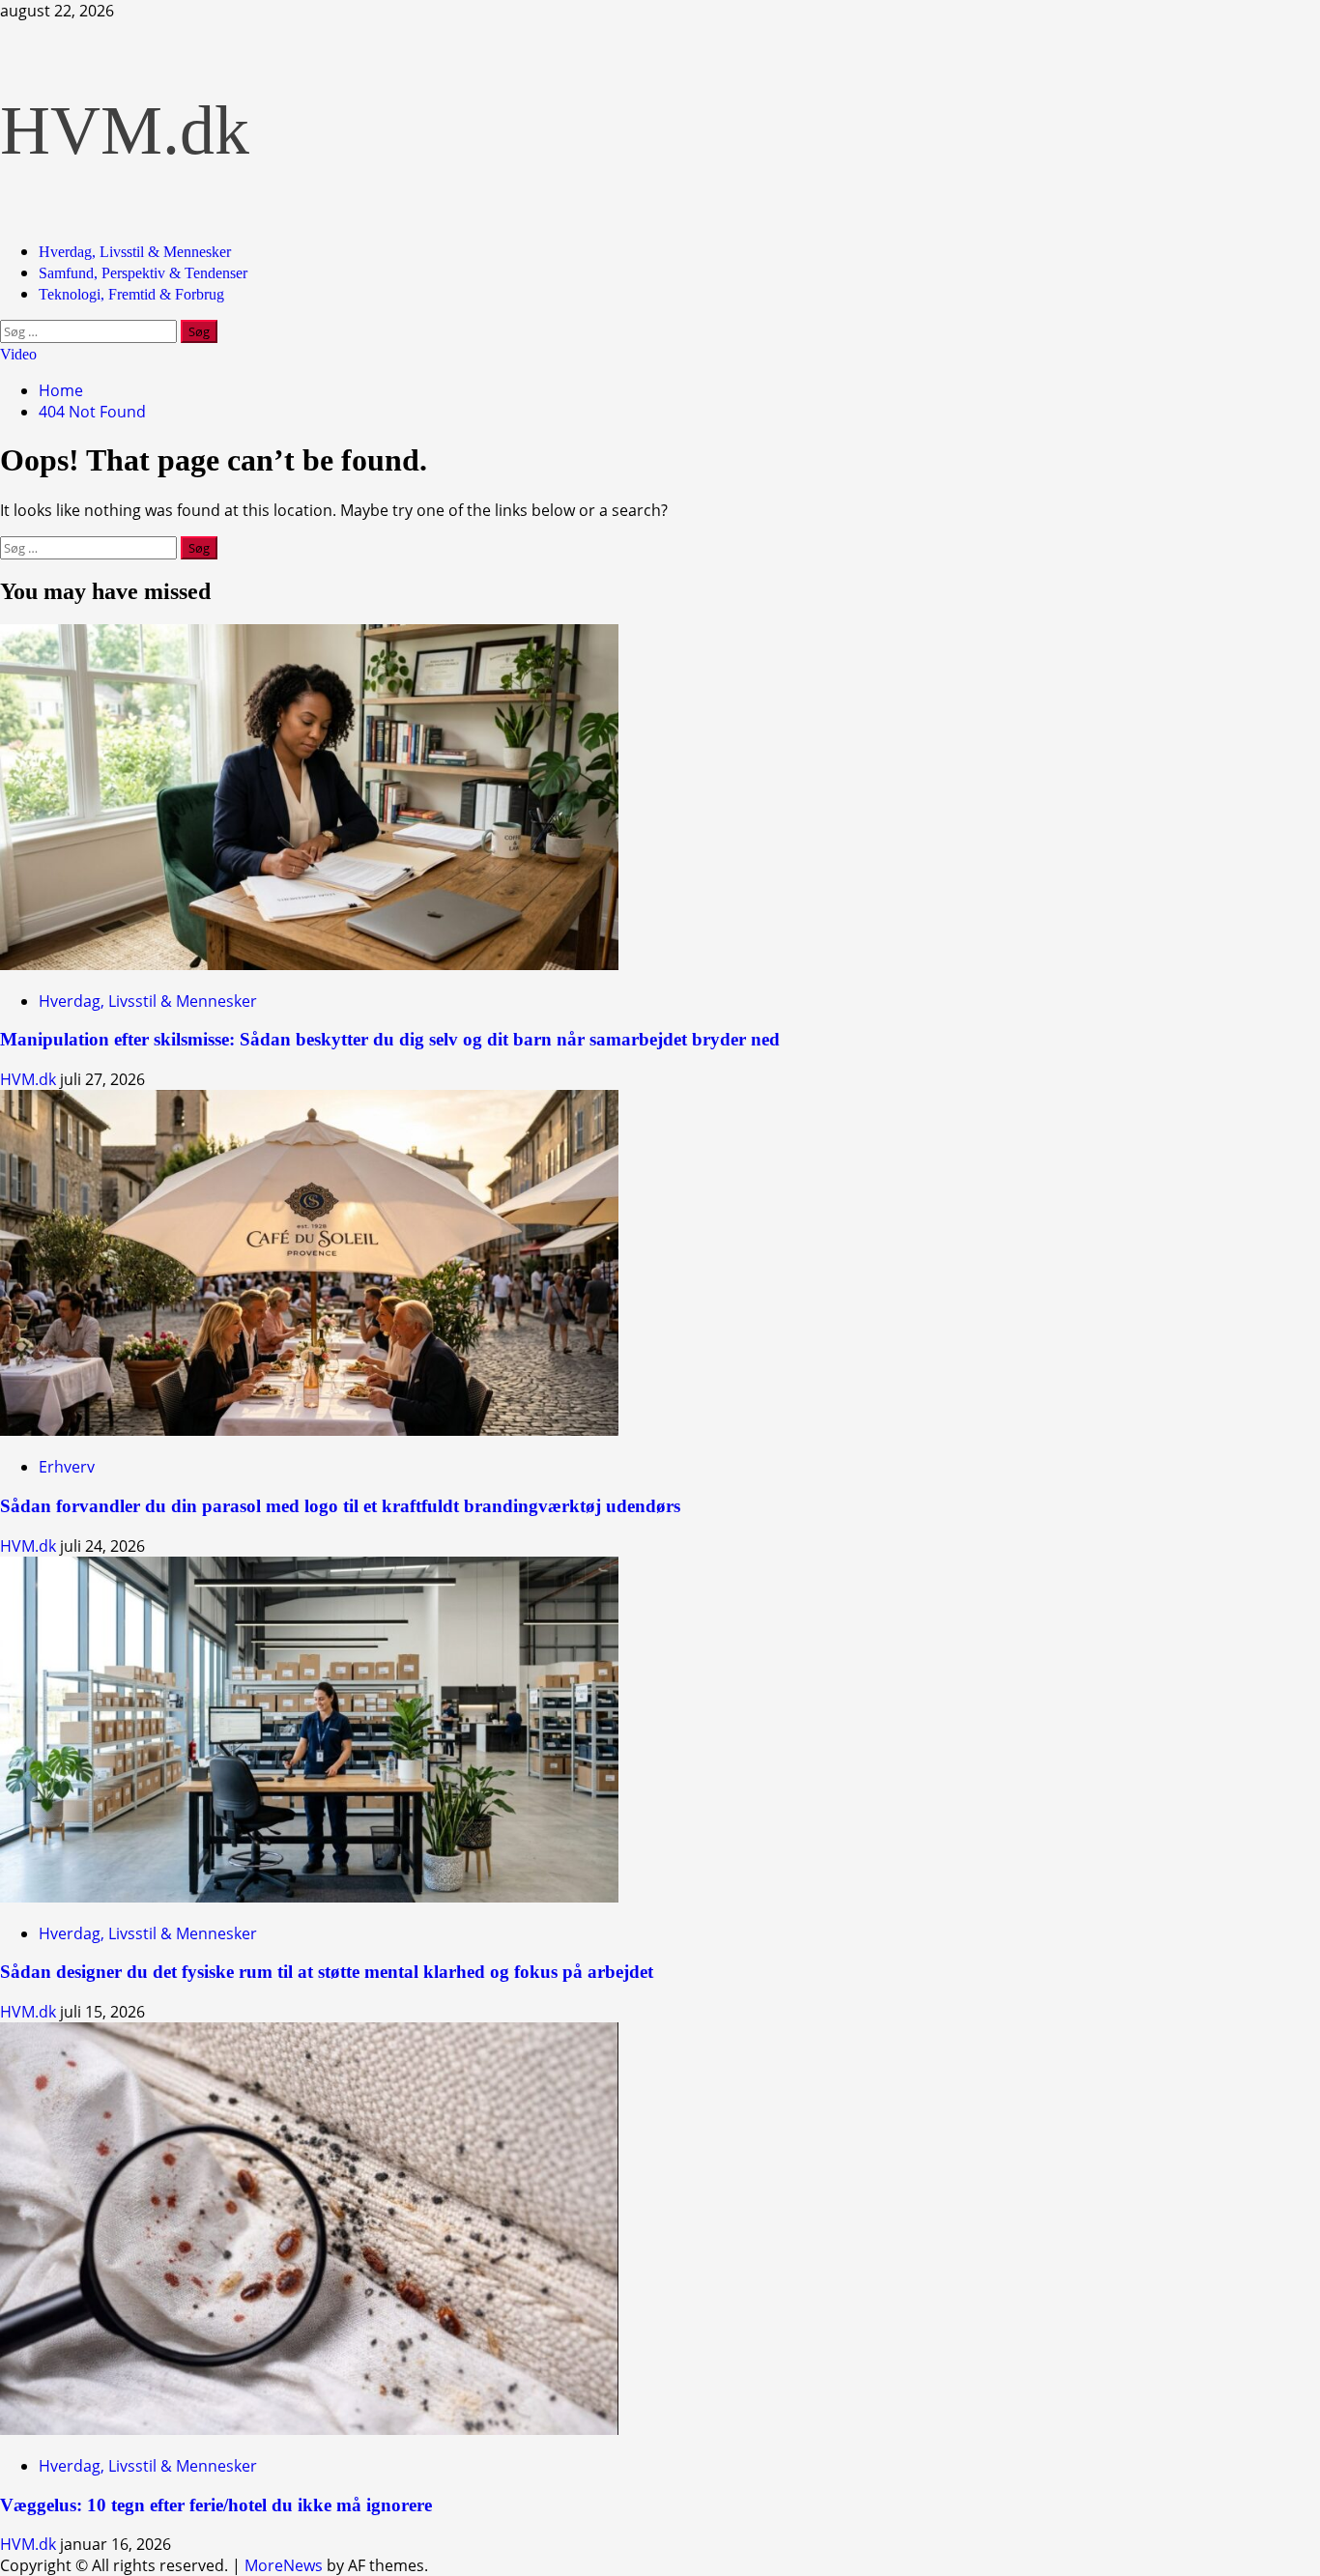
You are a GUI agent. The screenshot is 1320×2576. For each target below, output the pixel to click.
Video (18, 354)
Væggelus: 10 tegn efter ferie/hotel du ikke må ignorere (216, 2505)
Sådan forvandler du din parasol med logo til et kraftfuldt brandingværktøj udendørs (340, 1506)
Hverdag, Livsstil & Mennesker (135, 252)
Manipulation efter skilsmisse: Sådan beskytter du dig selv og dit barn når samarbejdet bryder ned (390, 1039)
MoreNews (284, 2565)
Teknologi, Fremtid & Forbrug (131, 294)
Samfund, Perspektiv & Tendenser (143, 273)
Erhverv (67, 1467)
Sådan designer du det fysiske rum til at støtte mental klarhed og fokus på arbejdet (327, 1972)
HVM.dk (125, 130)
